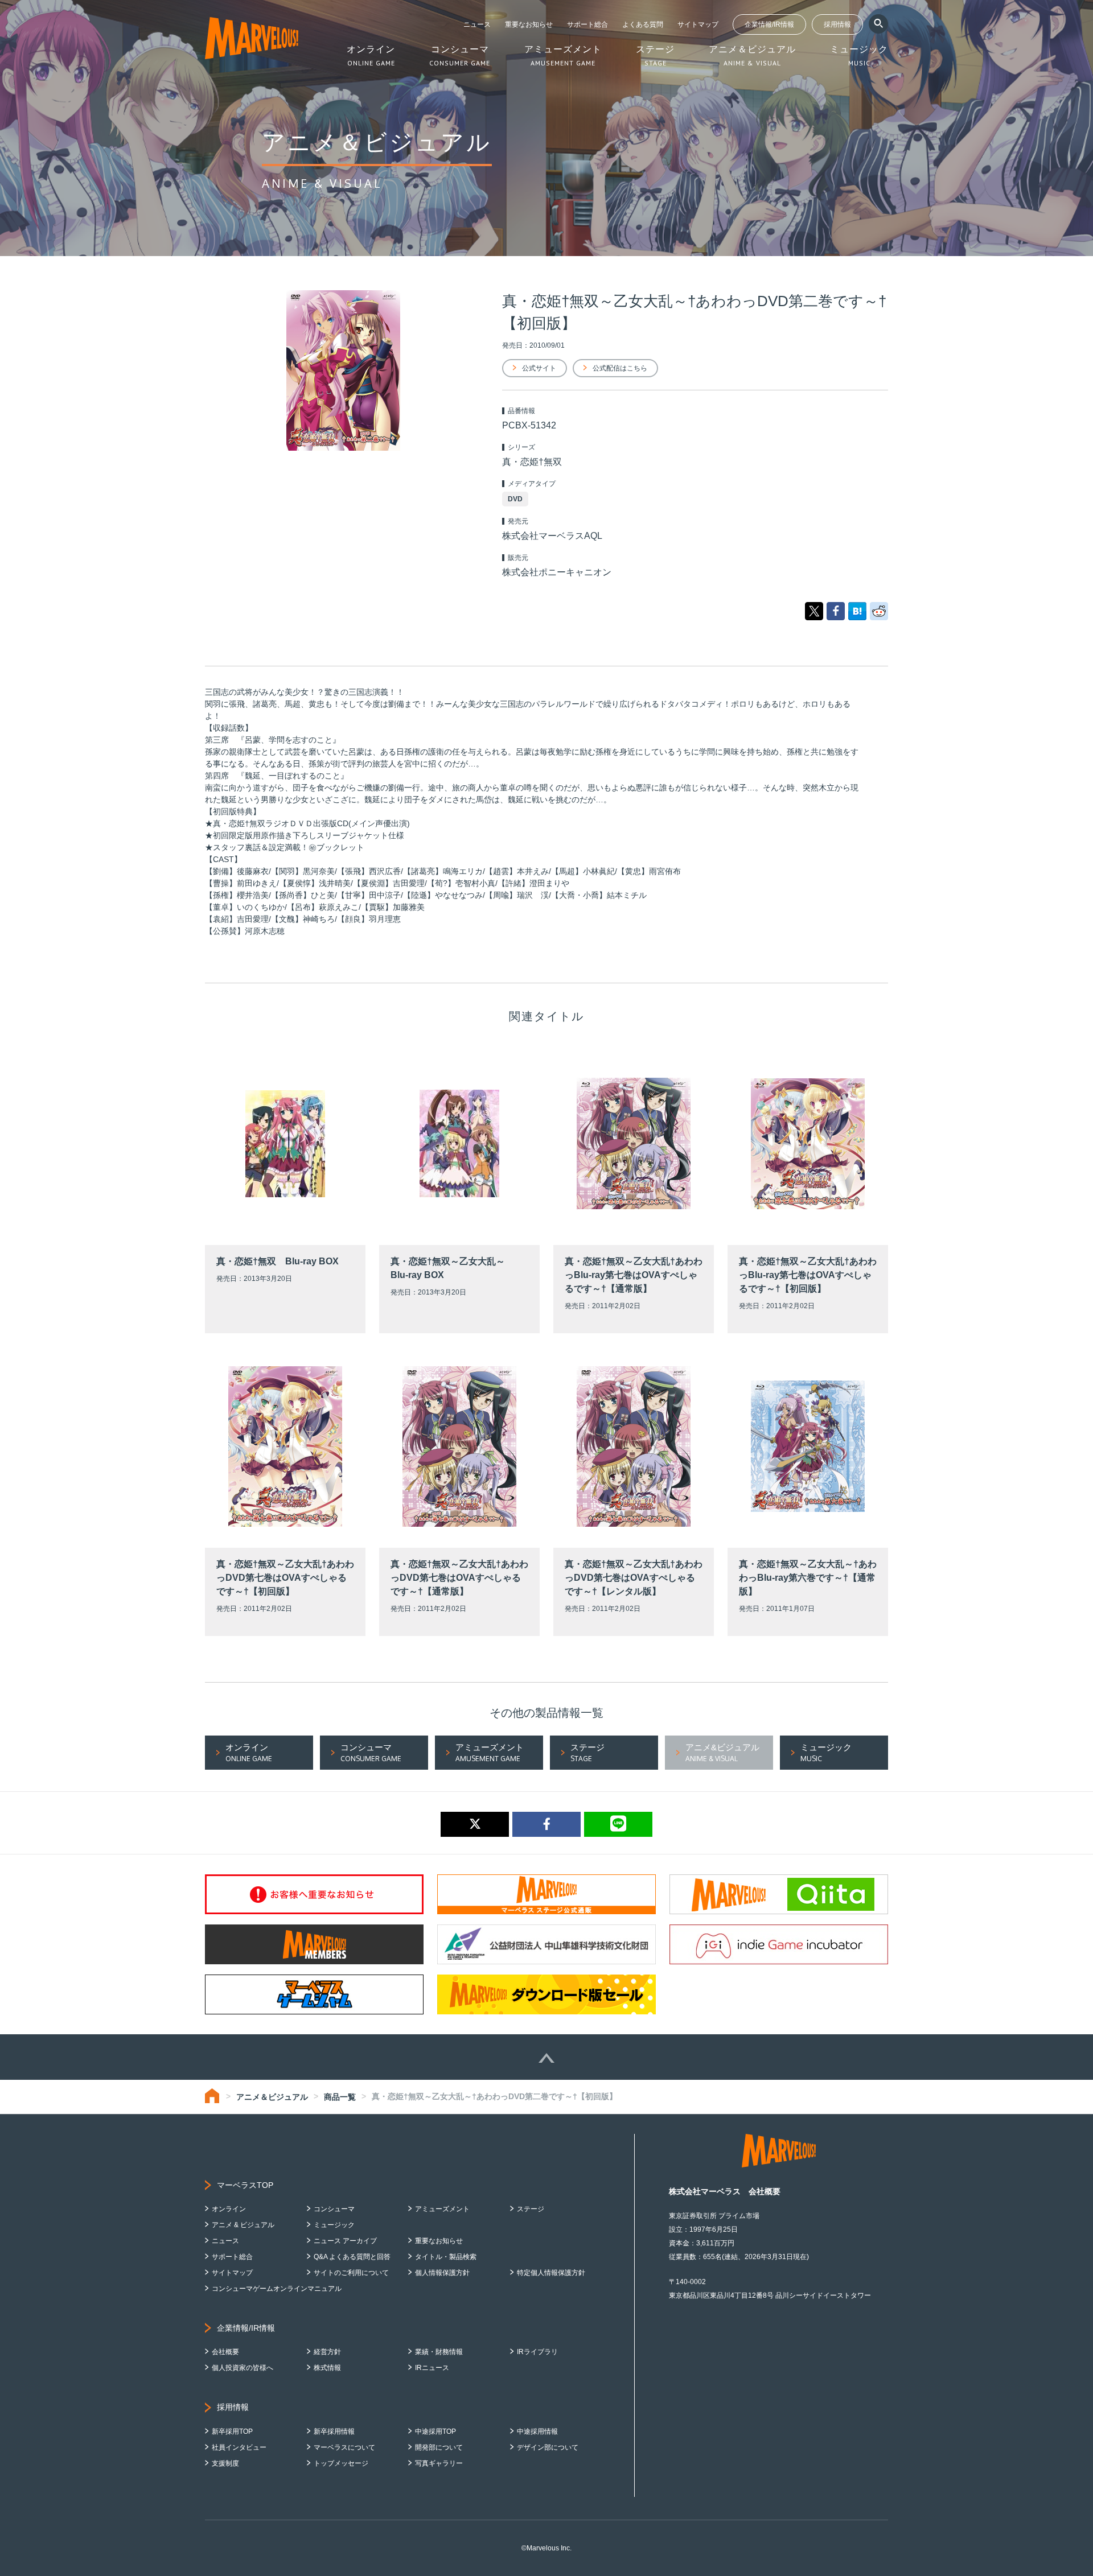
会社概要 (225, 2352)
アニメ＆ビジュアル (272, 2097)
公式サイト (539, 368)
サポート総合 (587, 24)
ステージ (531, 2209)
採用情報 (837, 24)
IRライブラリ (537, 2352)
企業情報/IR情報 (769, 24)
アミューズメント (442, 2209)
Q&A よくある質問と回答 (352, 2257)
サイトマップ (698, 24)
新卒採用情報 (334, 2431)
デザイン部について (548, 2447)
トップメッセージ (341, 2463)
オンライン (229, 2209)
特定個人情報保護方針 (551, 2273)
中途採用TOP (435, 2431)
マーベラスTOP (245, 2185)
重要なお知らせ (529, 24)
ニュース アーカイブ (345, 2241)
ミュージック (334, 2225)
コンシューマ (334, 2209)
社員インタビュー (239, 2447)
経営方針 (327, 2352)
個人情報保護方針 (442, 2273)
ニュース (477, 24)
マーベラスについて (344, 2447)
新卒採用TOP (232, 2431)
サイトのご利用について (351, 2273)
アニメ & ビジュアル (243, 2225)
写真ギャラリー (439, 2463)
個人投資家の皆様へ (243, 2368)
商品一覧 (340, 2097)
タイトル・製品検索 (446, 2257)
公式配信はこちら (620, 368)
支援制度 (225, 2463)
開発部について (439, 2447)
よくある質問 (643, 24)
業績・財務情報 (439, 2352)
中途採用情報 (537, 2431)
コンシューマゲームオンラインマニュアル (277, 2289)
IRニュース (432, 2368)
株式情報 (327, 2368)
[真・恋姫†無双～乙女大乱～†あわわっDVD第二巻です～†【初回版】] (857, 611)
